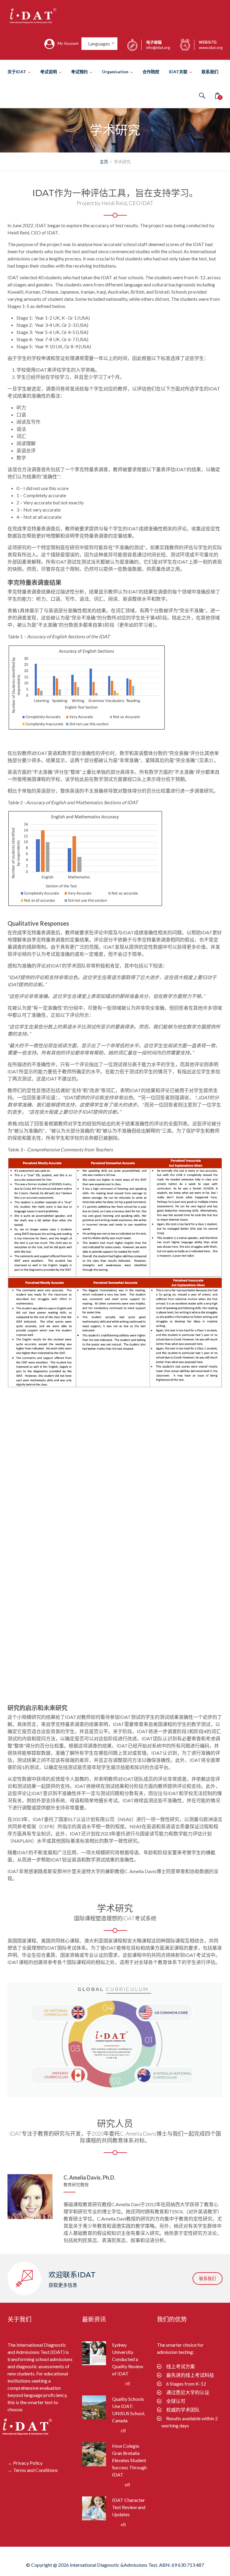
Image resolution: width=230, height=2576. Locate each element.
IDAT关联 (178, 72)
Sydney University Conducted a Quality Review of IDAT (128, 2359)
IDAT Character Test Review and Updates (129, 2507)
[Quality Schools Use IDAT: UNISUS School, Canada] (94, 2407)
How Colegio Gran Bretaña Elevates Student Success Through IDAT (129, 2460)
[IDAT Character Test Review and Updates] (94, 2508)
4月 (119, 2525)
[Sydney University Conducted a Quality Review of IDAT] (94, 2353)
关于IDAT (17, 72)
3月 (119, 2431)
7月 (121, 2384)
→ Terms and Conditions (33, 2470)
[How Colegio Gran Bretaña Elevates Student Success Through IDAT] (94, 2454)
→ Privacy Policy (25, 2463)
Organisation (115, 72)
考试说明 (49, 72)
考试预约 (79, 72)
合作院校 (151, 72)
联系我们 (210, 72)
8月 (121, 2485)
